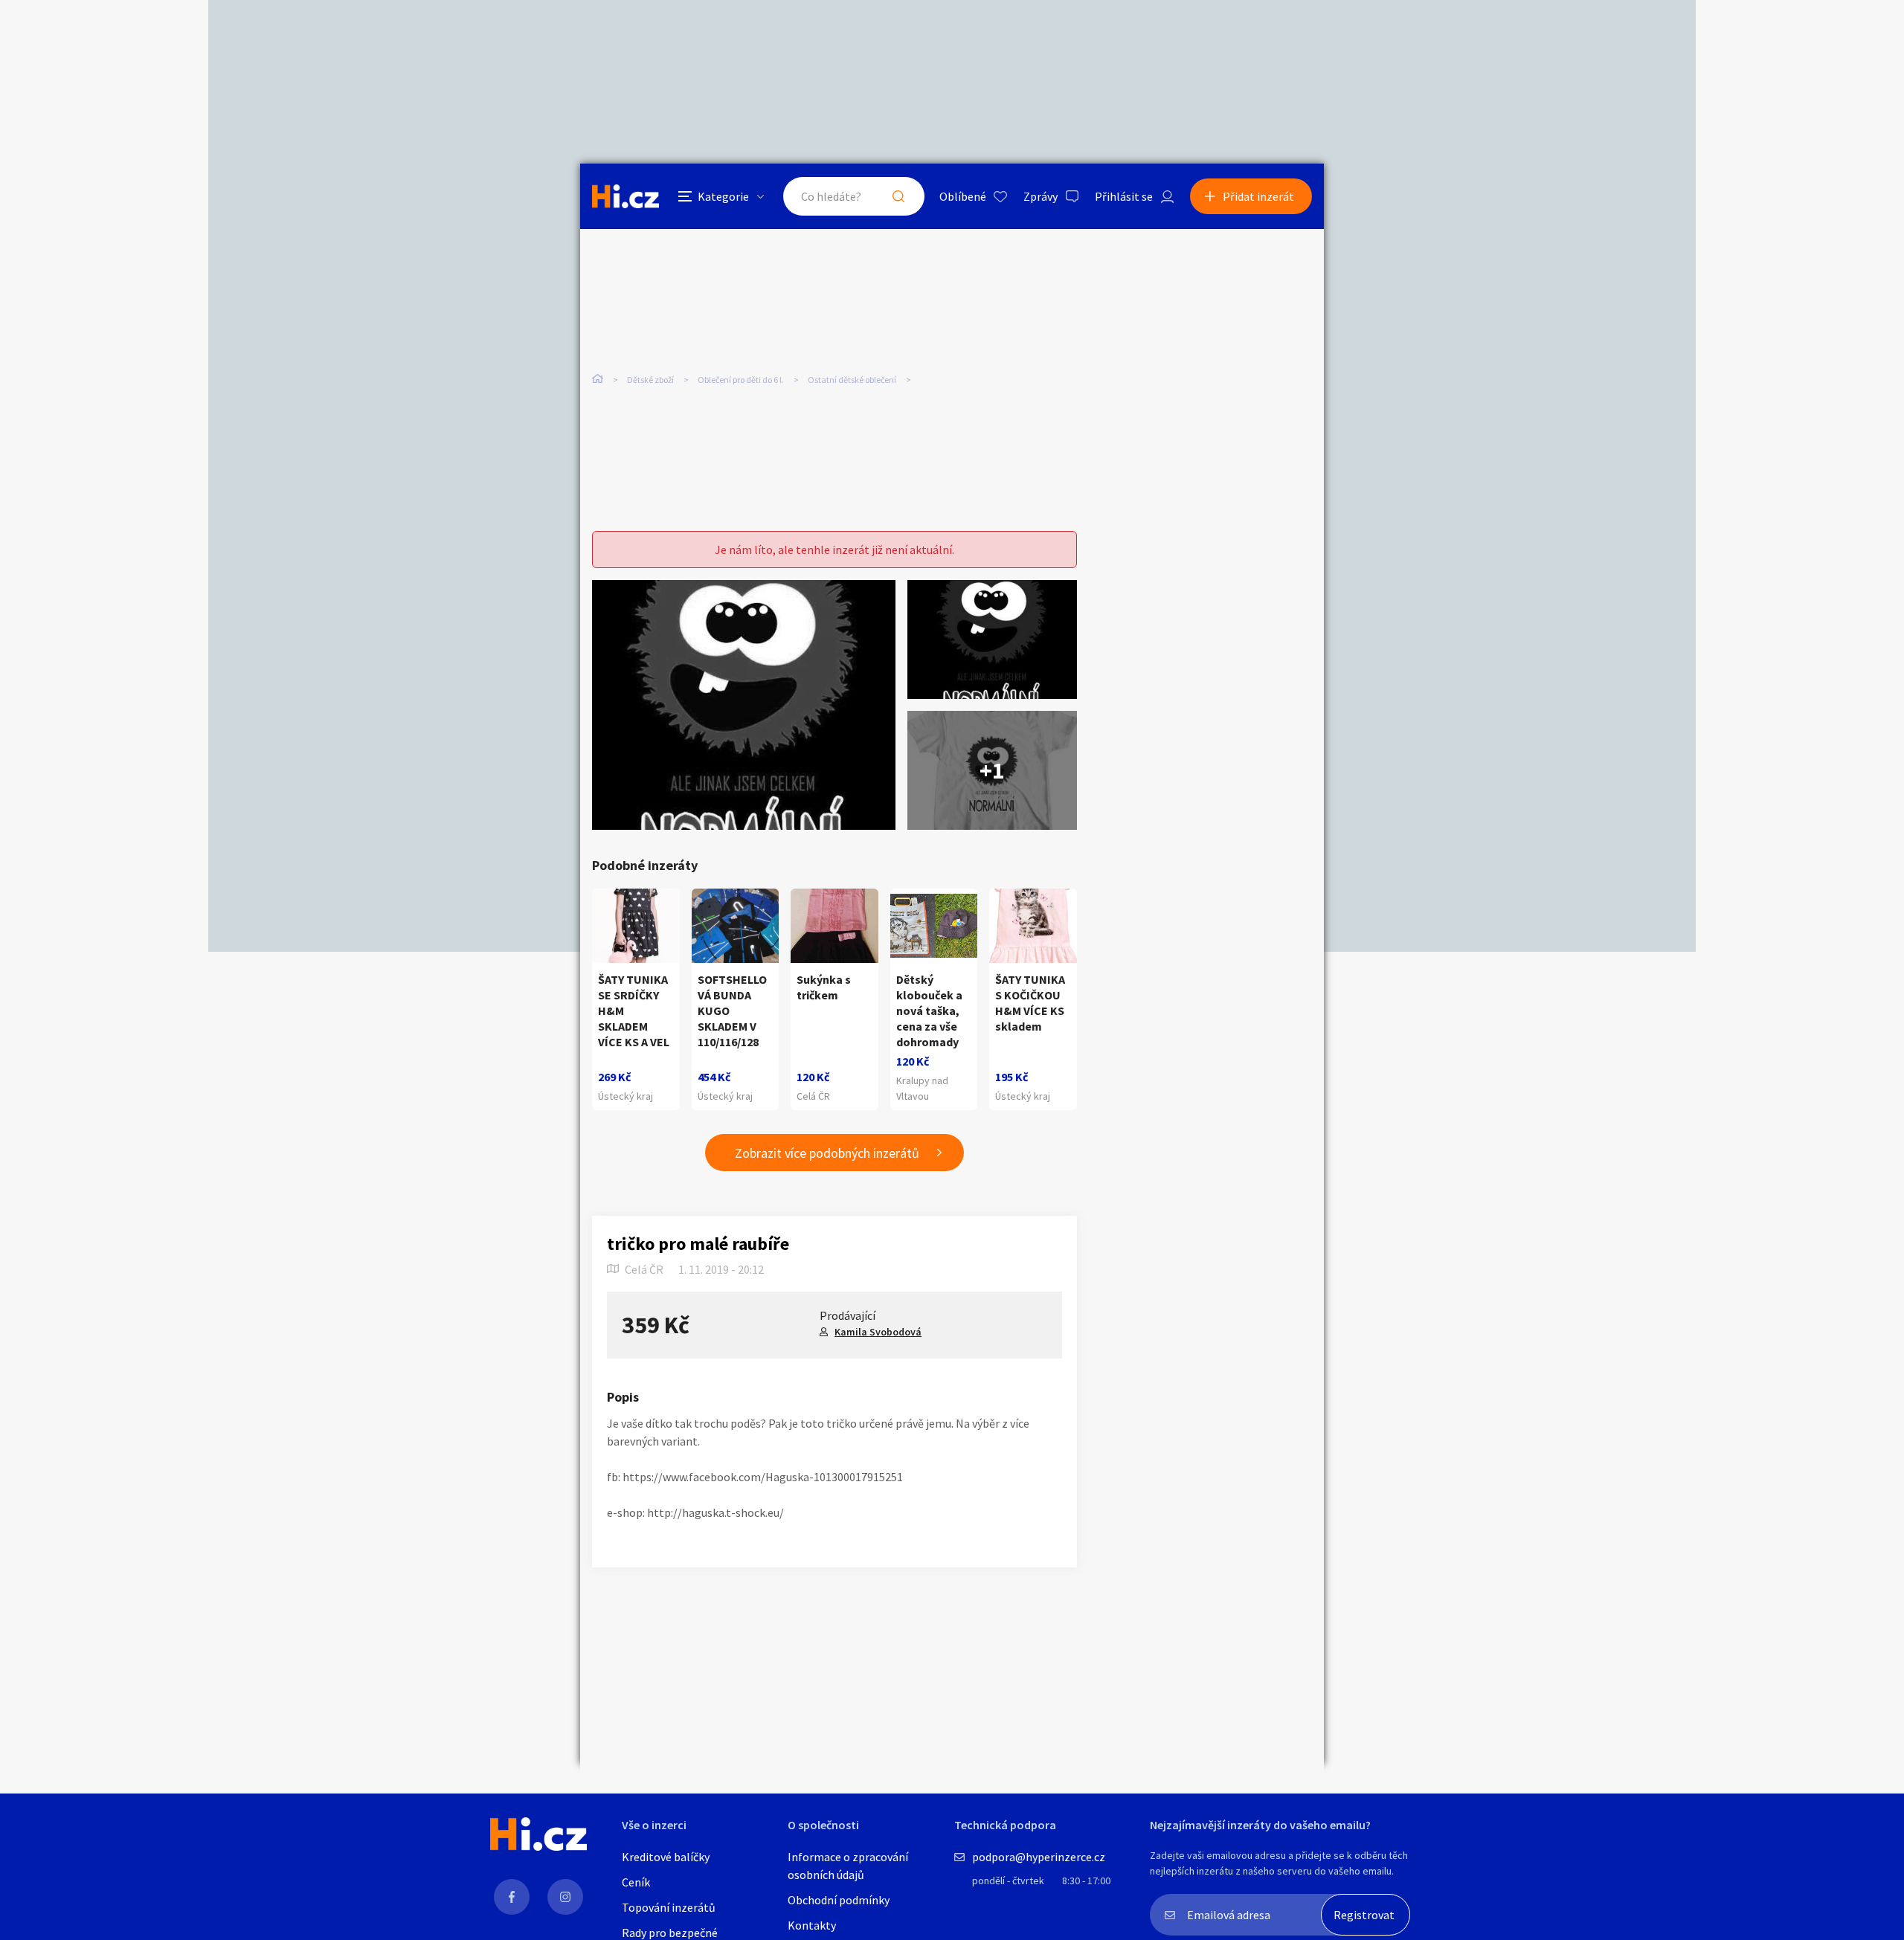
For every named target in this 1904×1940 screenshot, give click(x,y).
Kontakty (812, 1925)
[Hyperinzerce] (625, 196)
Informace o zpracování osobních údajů (848, 1866)
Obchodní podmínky (839, 1900)
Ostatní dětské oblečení (852, 380)
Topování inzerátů (669, 1907)
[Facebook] (512, 1897)
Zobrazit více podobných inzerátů (827, 1153)
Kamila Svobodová (878, 1332)
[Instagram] (565, 1897)
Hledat (898, 196)
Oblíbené (963, 196)
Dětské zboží (650, 380)
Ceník (636, 1882)
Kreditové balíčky (666, 1857)
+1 (992, 770)
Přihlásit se (1124, 196)
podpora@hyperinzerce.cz (1039, 1857)
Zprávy (1041, 196)
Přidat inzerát (1258, 196)
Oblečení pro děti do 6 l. (741, 380)
